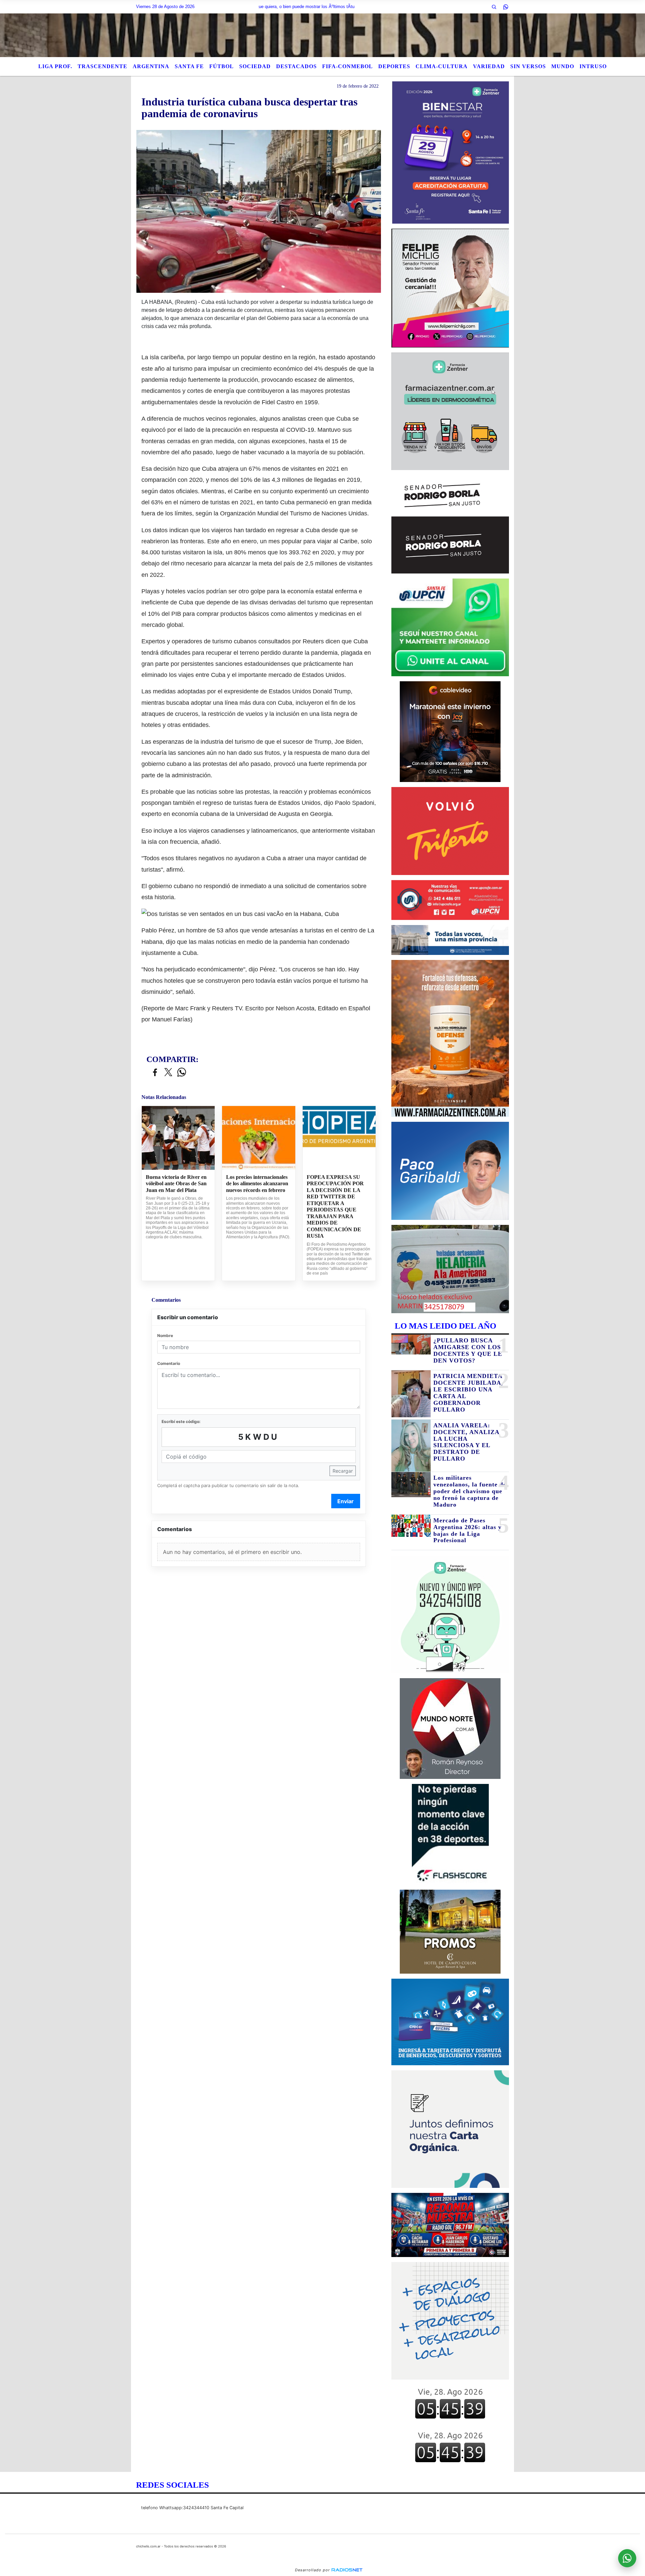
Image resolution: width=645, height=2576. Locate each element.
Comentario (169, 1363)
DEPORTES (394, 66)
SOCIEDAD (255, 66)
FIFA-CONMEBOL (348, 66)
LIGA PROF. (55, 66)
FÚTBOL (222, 66)
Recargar (343, 1471)
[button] (494, 7)
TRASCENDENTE (102, 66)
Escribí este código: (181, 1421)
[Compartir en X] (168, 1073)
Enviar (346, 1501)
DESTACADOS (296, 66)
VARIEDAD (489, 66)
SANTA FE (189, 66)
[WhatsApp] (506, 7)
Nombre (165, 1336)
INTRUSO (593, 66)
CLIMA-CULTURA (442, 66)
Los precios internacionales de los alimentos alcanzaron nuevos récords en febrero (257, 1184)
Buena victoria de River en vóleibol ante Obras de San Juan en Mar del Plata (176, 1184)
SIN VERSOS (528, 66)
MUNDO (563, 66)
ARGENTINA (151, 66)
